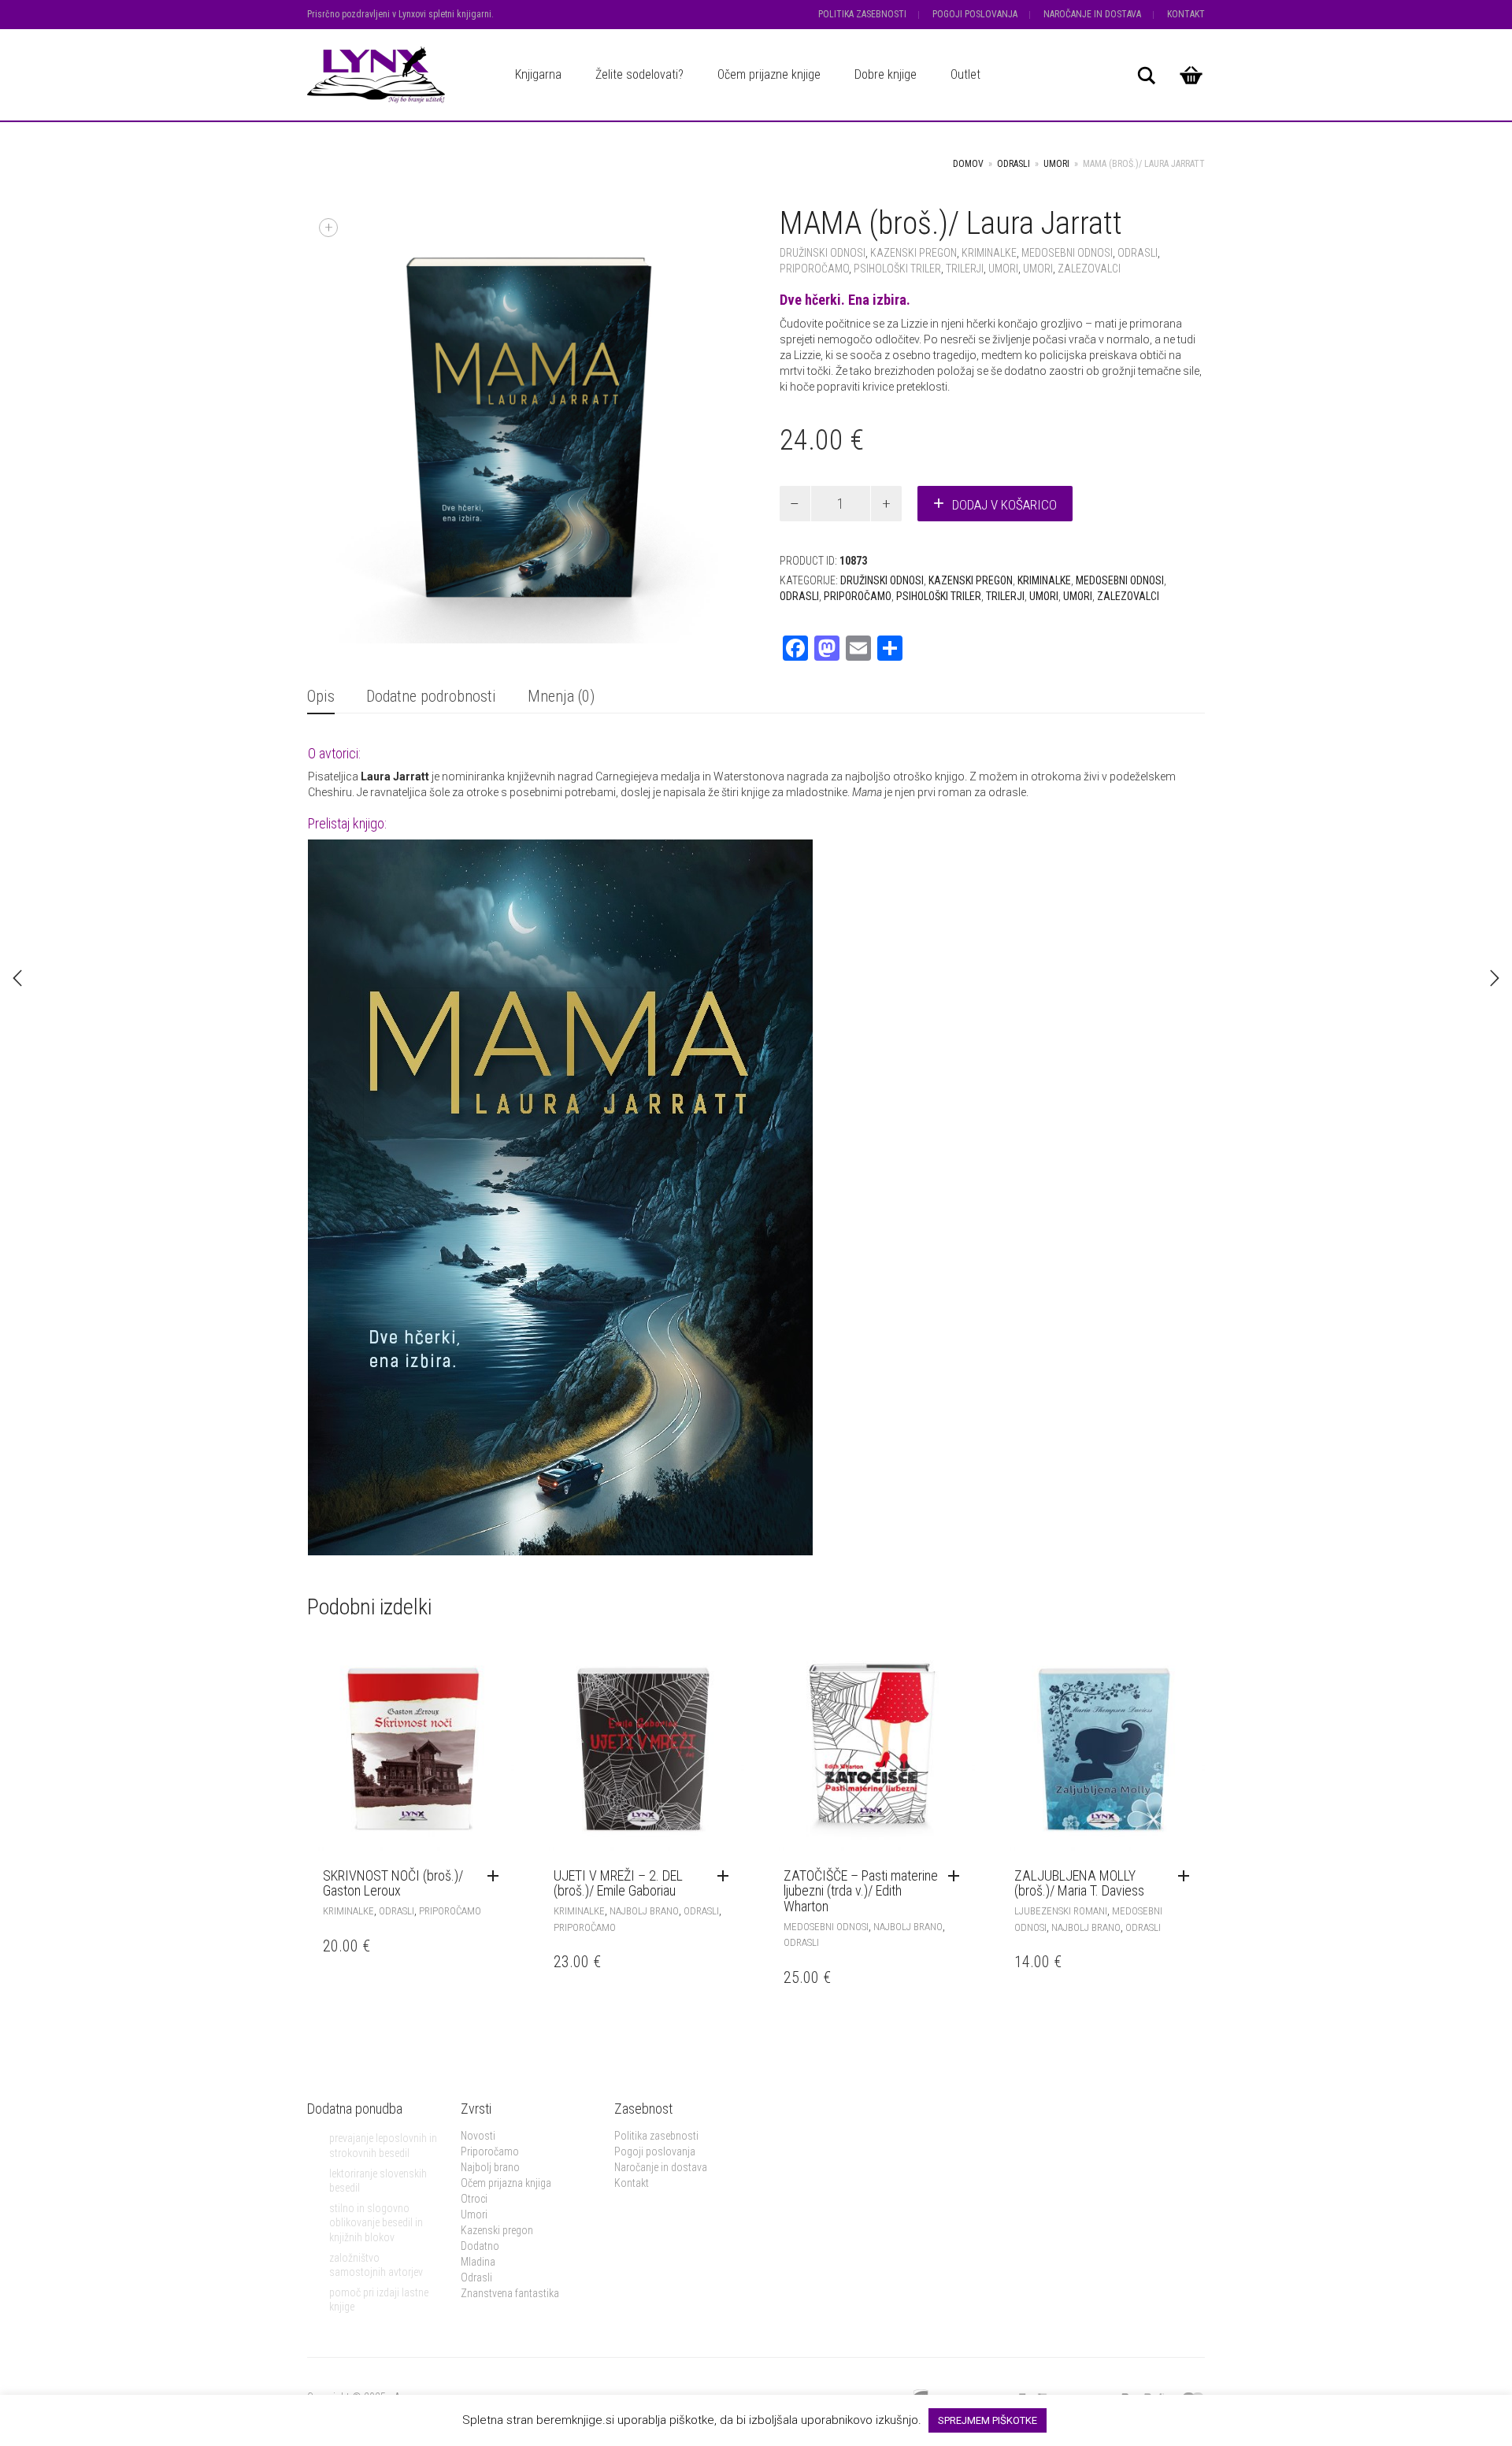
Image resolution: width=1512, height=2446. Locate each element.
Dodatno (480, 2246)
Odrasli (1014, 164)
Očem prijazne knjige (769, 74)
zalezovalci (1089, 269)
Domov (968, 164)
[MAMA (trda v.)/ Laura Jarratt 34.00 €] (17, 978)
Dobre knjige (886, 74)
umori (1056, 164)
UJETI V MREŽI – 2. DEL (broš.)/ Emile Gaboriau (618, 1883)
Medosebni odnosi (1067, 253)
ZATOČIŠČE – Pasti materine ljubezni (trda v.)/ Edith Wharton (861, 1891)
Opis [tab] (321, 696)
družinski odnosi (823, 253)
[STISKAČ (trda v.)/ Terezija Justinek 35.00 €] (1495, 978)
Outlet (965, 74)
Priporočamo (814, 269)
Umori (474, 2214)
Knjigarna (538, 74)
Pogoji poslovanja (975, 14)
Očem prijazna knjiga (506, 2183)
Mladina (478, 2262)
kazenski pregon (913, 253)
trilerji (965, 269)
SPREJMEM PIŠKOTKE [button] (988, 2420)
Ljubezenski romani (1061, 1911)
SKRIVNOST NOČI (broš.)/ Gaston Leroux (393, 1883)
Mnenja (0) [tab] (561, 696)
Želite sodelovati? (639, 74)
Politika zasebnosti (862, 14)
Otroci (474, 2199)
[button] (497, 1877)
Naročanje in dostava (1092, 14)
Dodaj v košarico (1004, 505)
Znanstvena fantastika (510, 2293)
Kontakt (1186, 14)
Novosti (478, 2136)
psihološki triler (897, 269)
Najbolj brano (644, 1911)
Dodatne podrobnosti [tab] (431, 696)
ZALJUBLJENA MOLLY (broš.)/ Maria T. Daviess (1079, 1883)
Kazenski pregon (497, 2230)
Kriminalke (989, 253)
